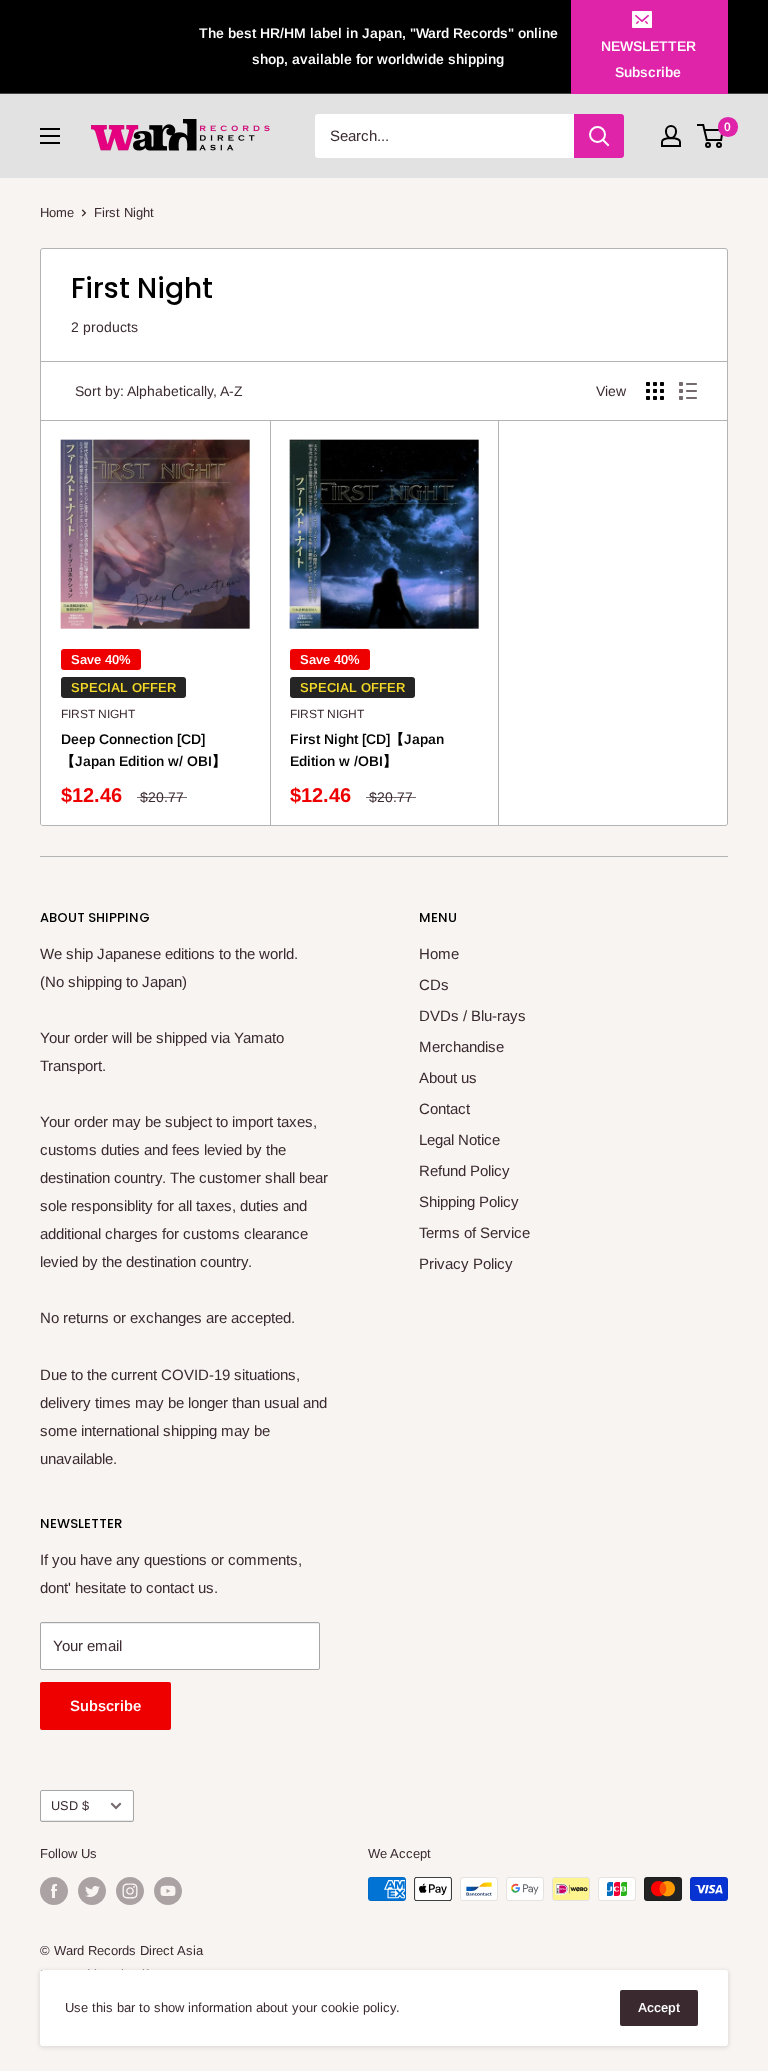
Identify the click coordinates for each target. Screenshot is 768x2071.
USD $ (70, 1805)
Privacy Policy (466, 1263)
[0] (711, 136)
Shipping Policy (469, 1201)
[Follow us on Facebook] (54, 1891)
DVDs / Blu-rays (472, 1015)
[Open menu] (50, 136)
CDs (434, 984)
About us (448, 1077)
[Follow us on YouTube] (168, 1891)
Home (57, 212)
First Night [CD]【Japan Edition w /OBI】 (367, 750)
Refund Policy (464, 1170)
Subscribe (105, 1705)
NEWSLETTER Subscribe (648, 59)
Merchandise (461, 1046)
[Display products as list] (688, 391)
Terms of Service (474, 1232)
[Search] (599, 136)
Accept (659, 2007)
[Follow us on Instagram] (130, 1891)
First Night (98, 714)
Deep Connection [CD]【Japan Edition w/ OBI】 (143, 750)
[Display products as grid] (655, 391)
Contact (444, 1108)
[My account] (671, 136)
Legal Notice (459, 1139)
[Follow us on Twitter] (92, 1891)
